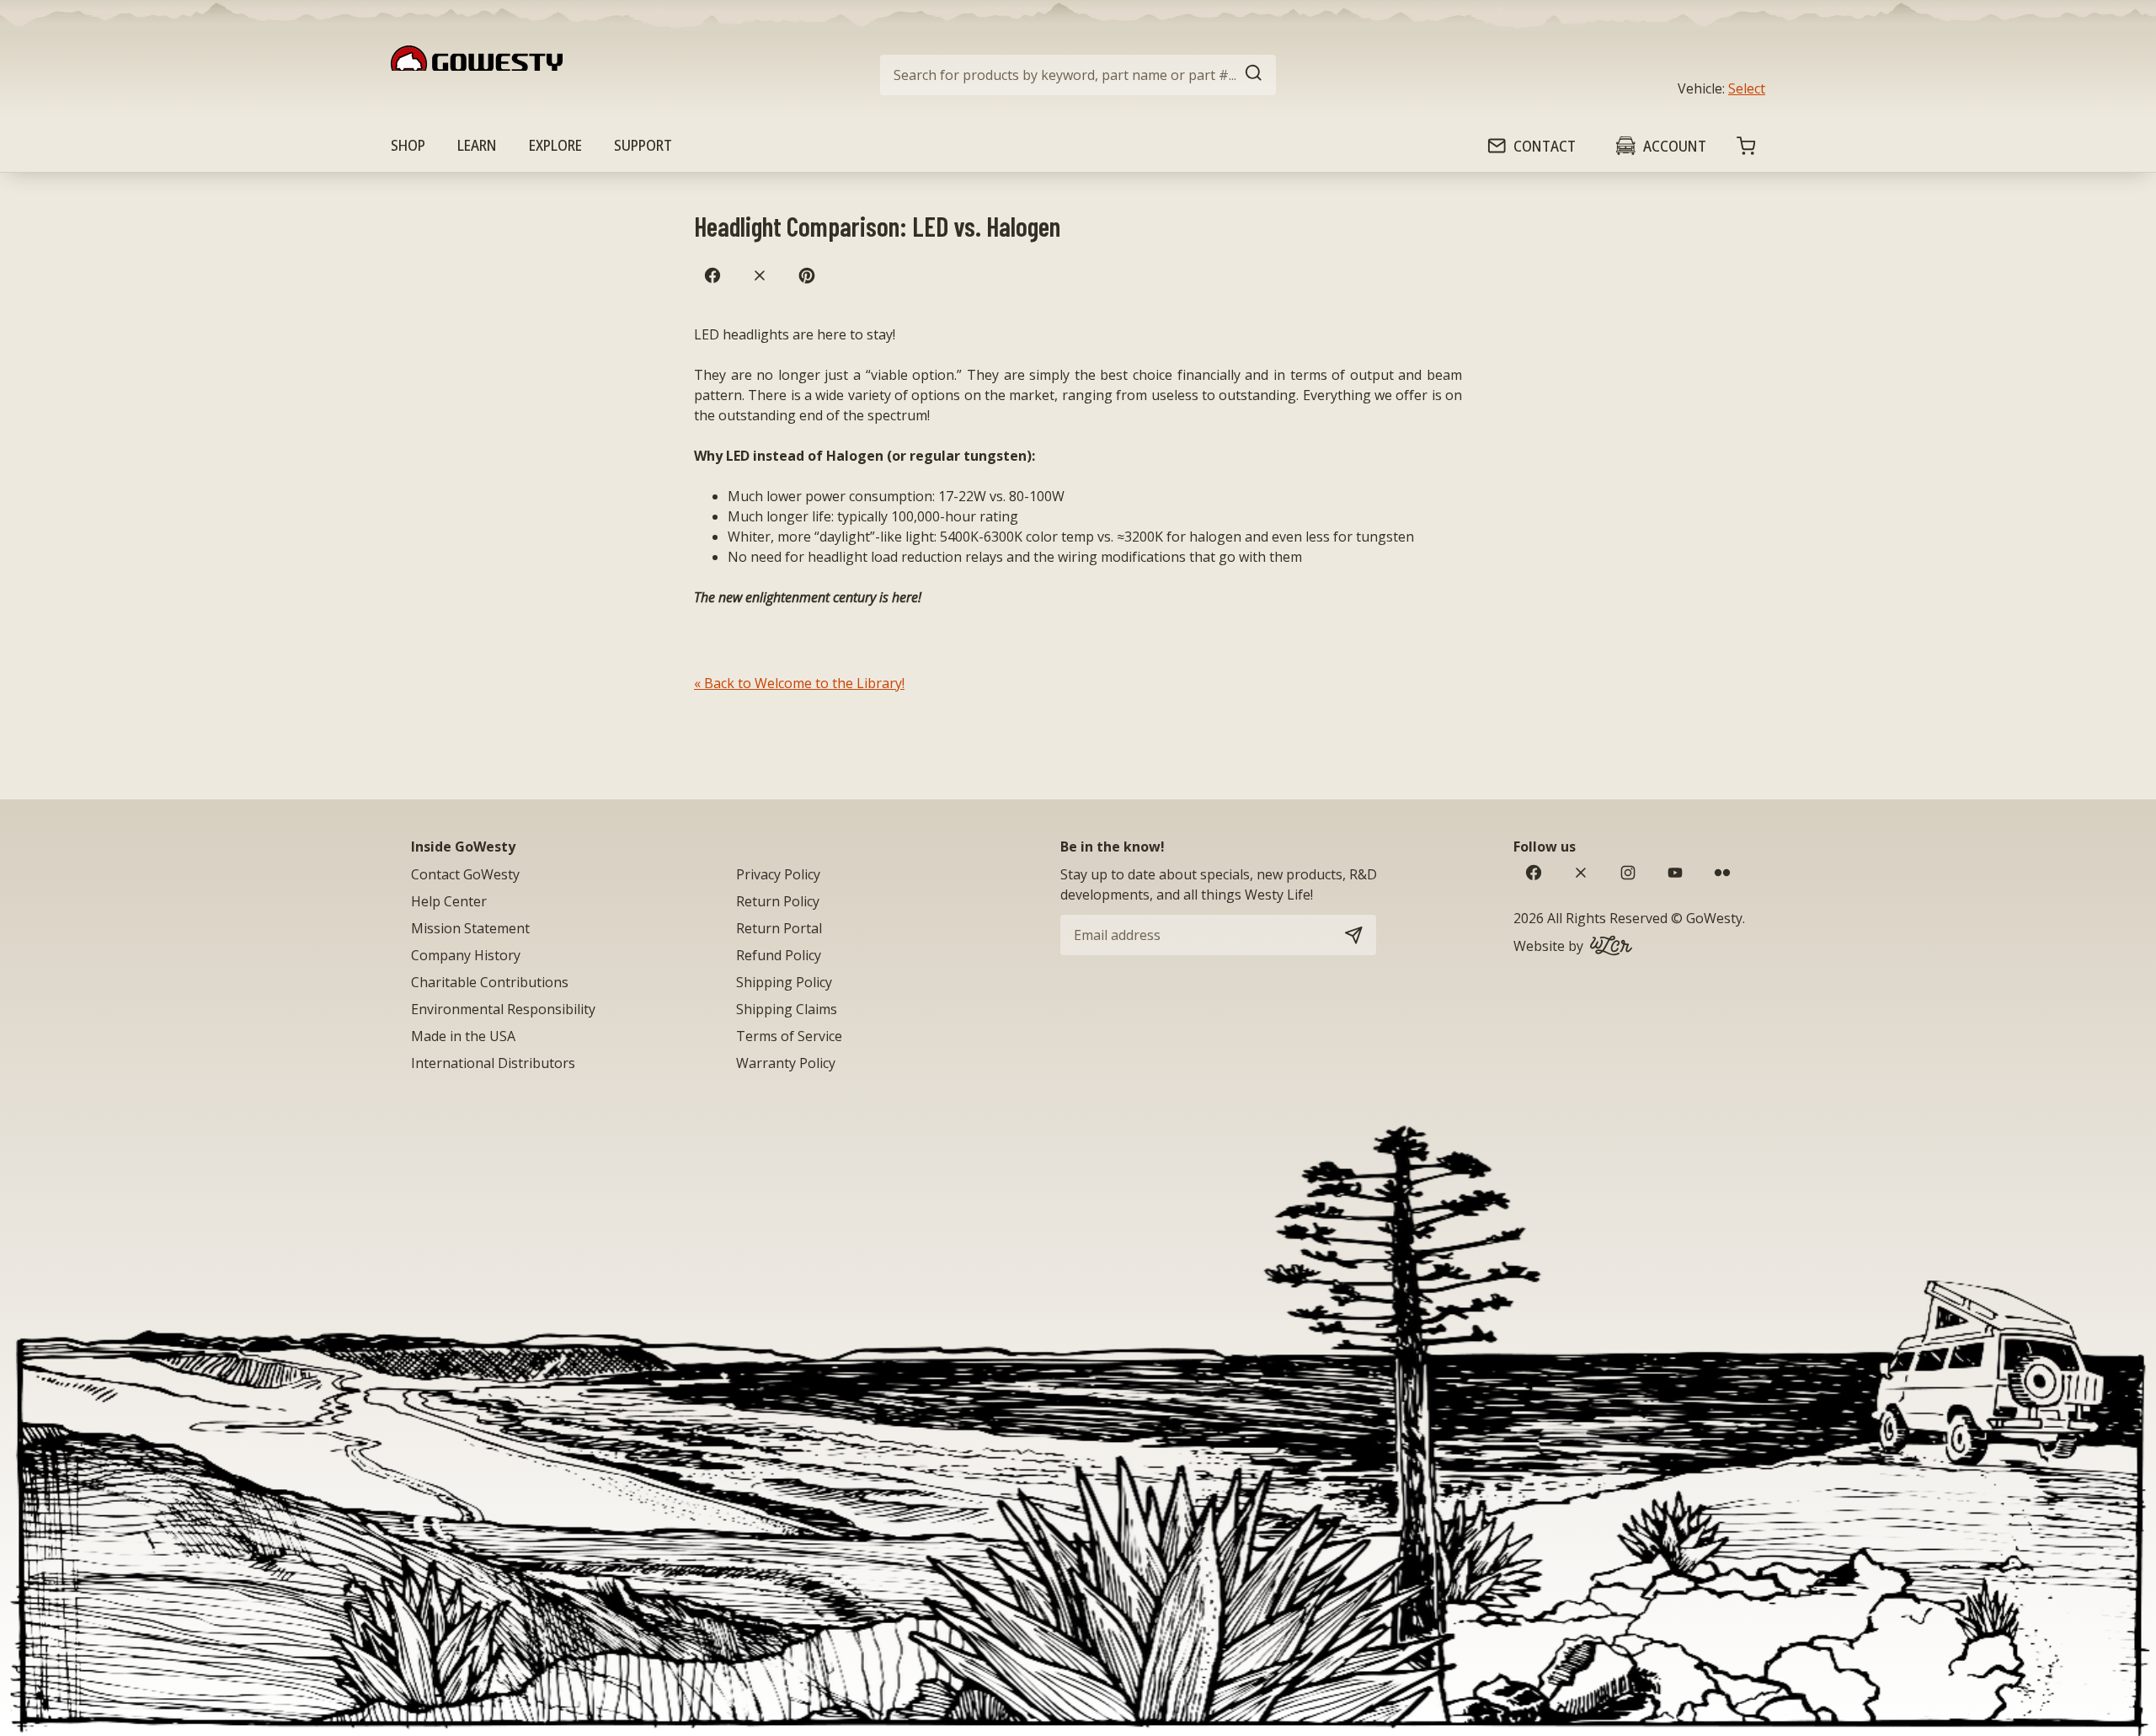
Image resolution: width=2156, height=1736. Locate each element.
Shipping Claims (787, 1009)
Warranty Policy (786, 1063)
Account (1675, 146)
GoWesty (1714, 918)
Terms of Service (789, 1036)
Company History (466, 955)
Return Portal (779, 928)
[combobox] (1078, 75)
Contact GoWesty (465, 874)
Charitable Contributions (490, 982)
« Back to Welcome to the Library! (799, 683)
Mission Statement (470, 928)
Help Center (449, 901)
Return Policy (778, 901)
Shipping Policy (784, 982)
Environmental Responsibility (503, 1009)
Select (1747, 88)
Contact (1545, 146)
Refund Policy (779, 955)
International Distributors (493, 1063)
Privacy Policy (778, 874)
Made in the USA (463, 1036)
